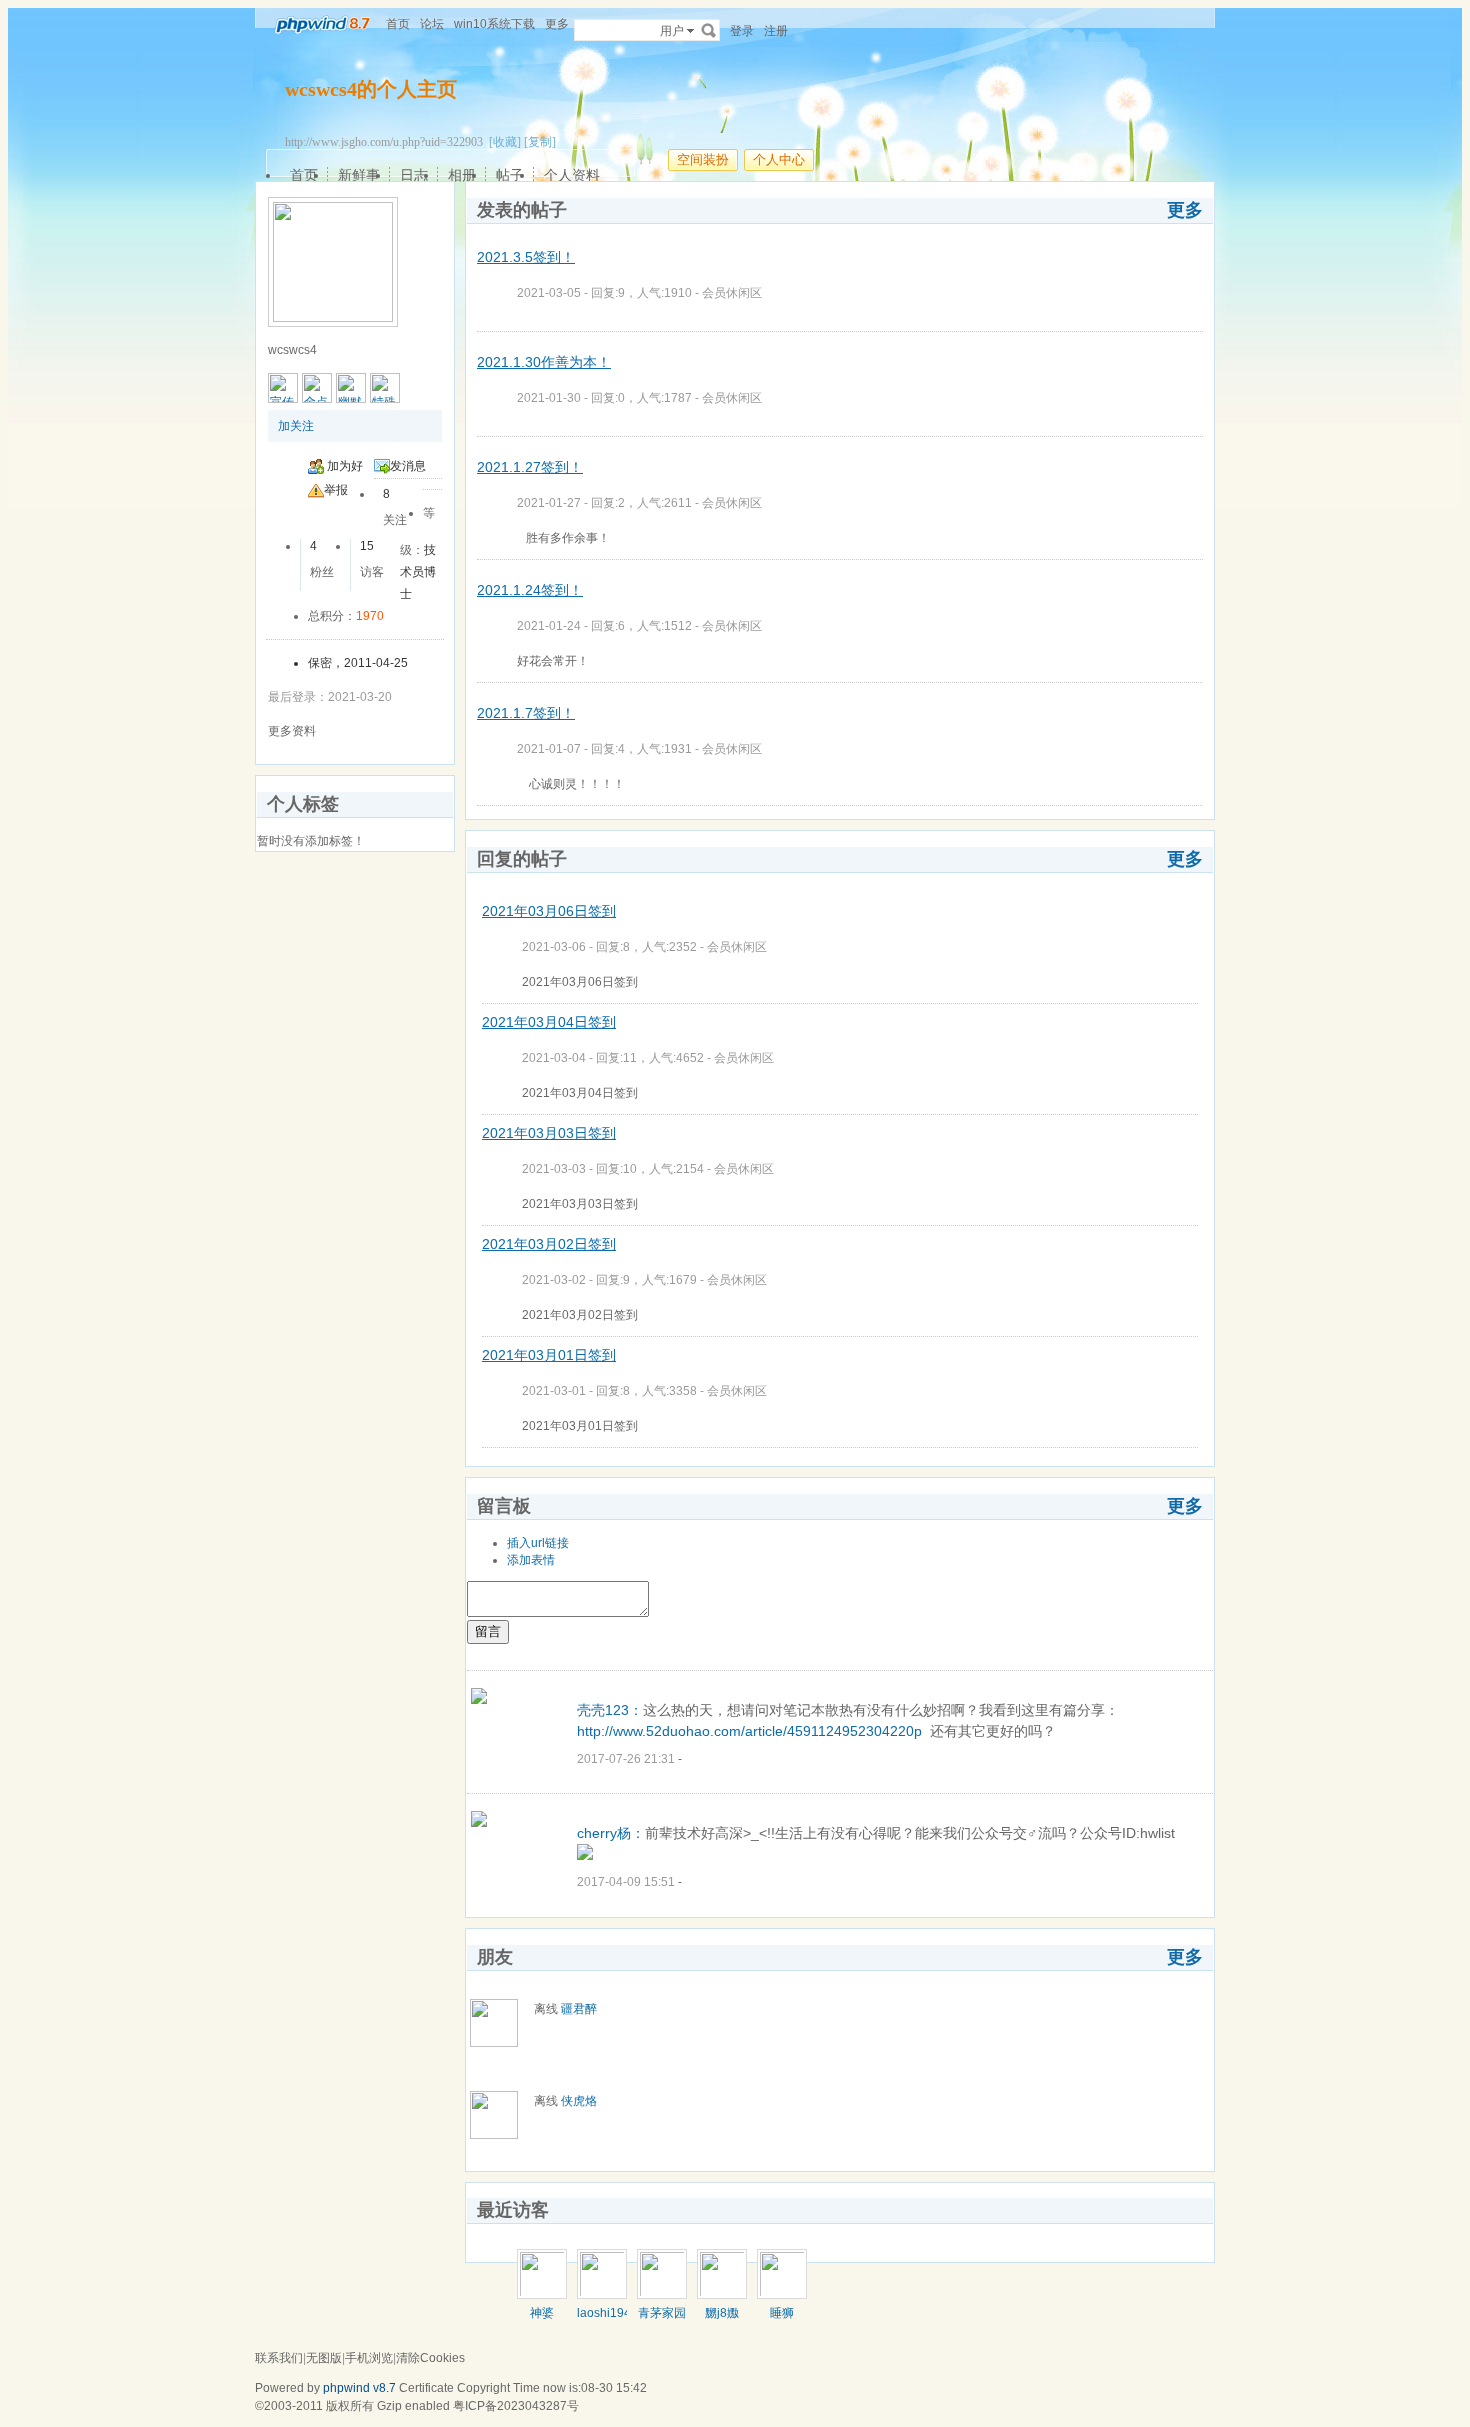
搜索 (709, 30)
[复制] (540, 142)
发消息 (408, 466)
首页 (398, 24)
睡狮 (782, 2313)
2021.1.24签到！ (530, 590)
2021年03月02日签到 (549, 1244)
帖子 (510, 175)
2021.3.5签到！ (526, 257)
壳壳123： (610, 1710)
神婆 (542, 2313)
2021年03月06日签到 (549, 911)
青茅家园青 (662, 2320)
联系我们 (279, 2358)
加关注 (296, 426)
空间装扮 (703, 159)
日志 (414, 175)
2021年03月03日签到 (549, 1133)
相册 (462, 175)
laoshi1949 (607, 2313)
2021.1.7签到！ (526, 713)
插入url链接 (538, 1543)
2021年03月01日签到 (549, 1355)
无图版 (324, 2358)
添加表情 (531, 1560)
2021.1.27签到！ (530, 467)
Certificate (426, 2388)
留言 (488, 1631)
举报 (336, 490)
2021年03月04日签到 (549, 1022)
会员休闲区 (732, 293)
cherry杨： (611, 1833)
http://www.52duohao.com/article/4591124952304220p (749, 1731)
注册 (776, 31)
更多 (1185, 210)
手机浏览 (369, 2358)
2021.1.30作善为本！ (544, 362)
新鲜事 (359, 175)
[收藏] (505, 142)
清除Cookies (430, 2358)
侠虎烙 (579, 2101)
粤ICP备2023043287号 (516, 2406)
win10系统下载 (494, 24)
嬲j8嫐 (722, 2313)
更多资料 (292, 731)
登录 (742, 31)
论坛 (432, 24)
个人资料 (572, 175)
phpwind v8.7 (359, 2388)
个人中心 (779, 159)
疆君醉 (579, 2009)
